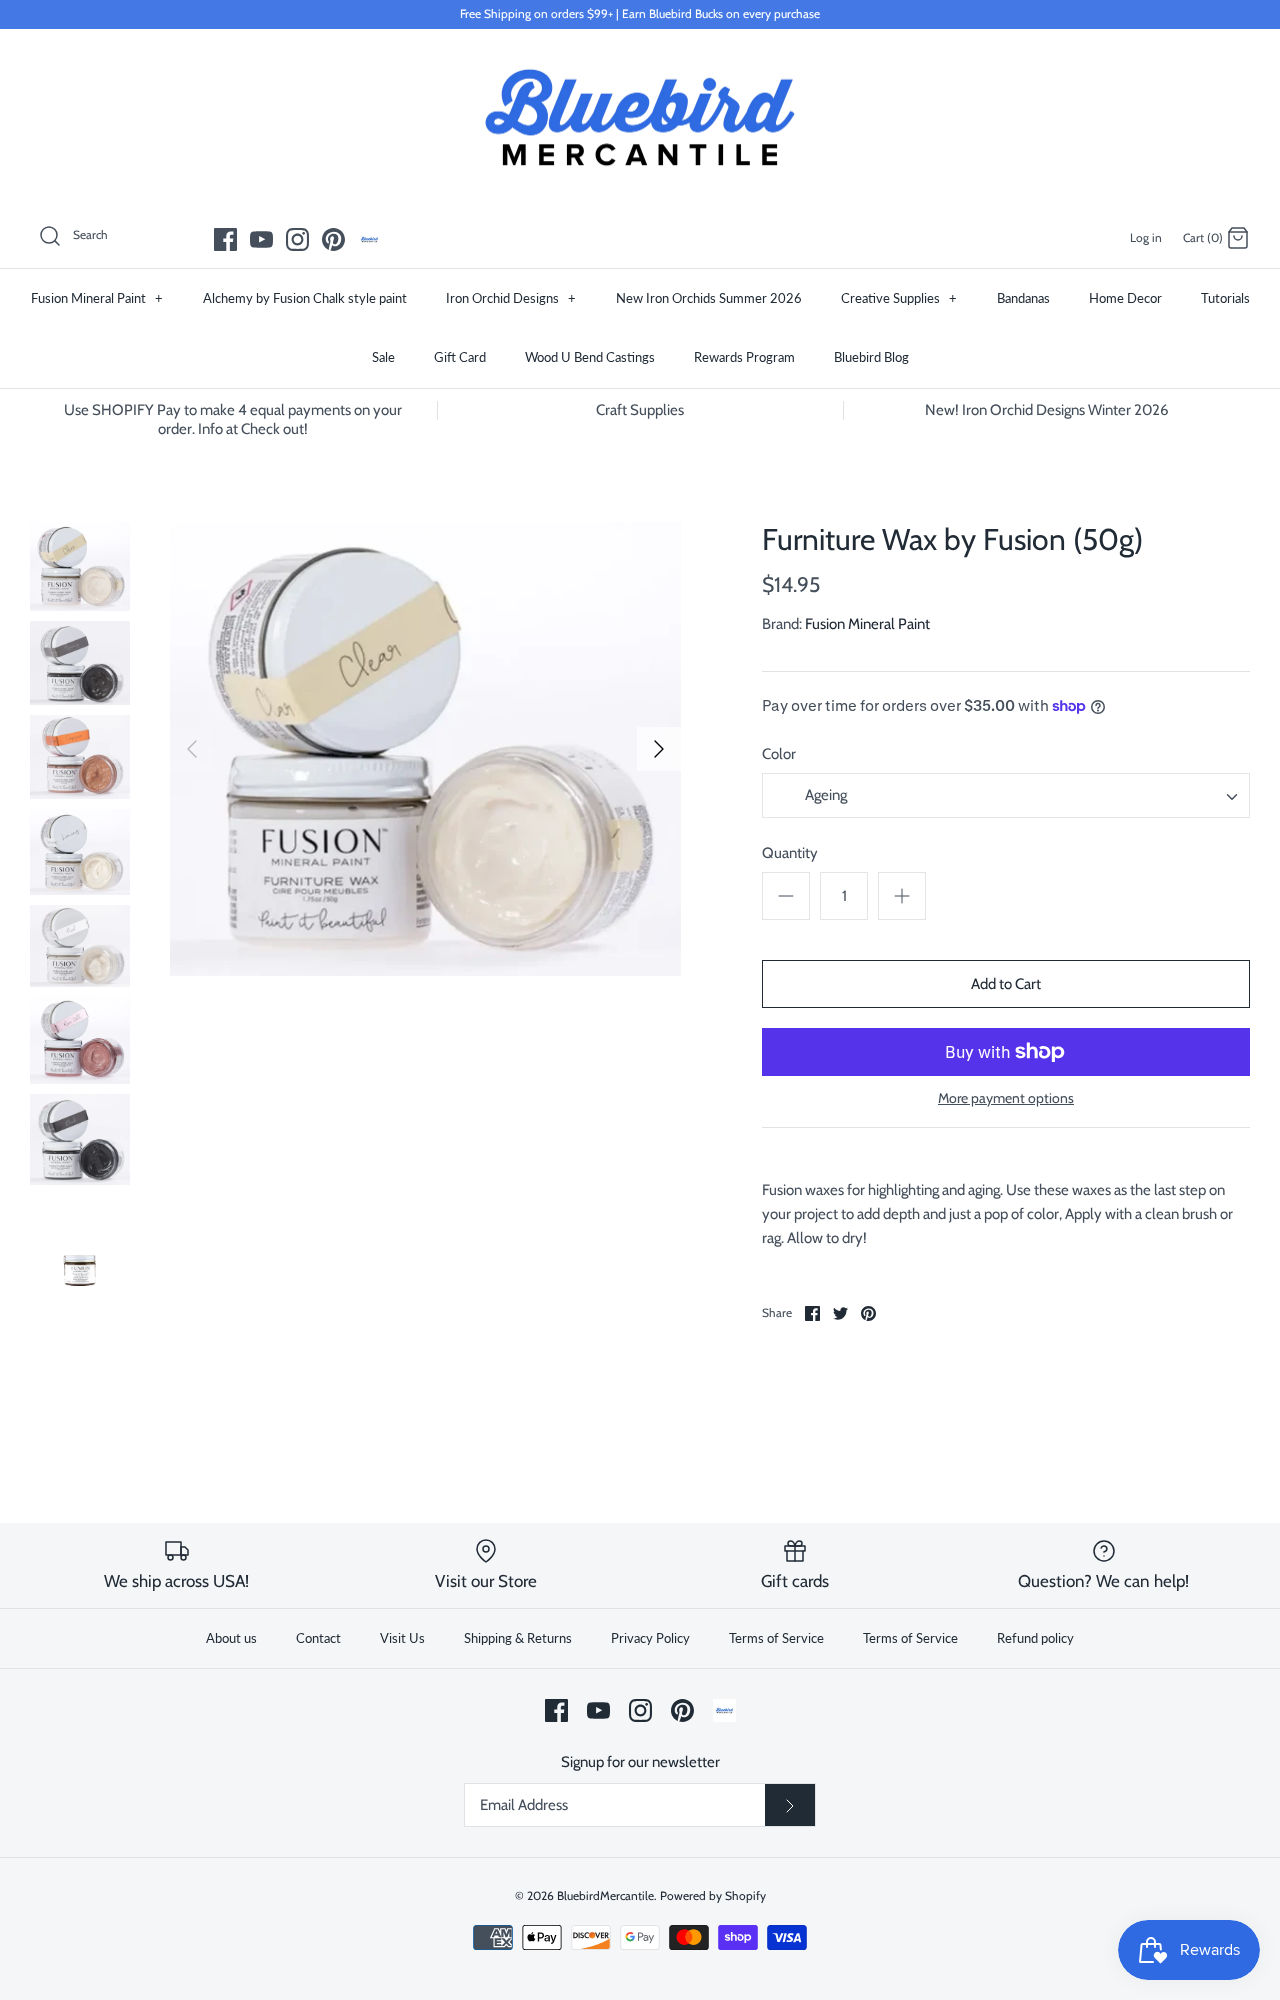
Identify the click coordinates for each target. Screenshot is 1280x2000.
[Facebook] (225, 239)
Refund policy (1035, 1638)
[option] (425, 749)
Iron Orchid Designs (511, 298)
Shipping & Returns (518, 1638)
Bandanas (1023, 298)
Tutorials (1225, 298)
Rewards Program (744, 357)
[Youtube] (261, 239)
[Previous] (192, 749)
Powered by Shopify (713, 1895)
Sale (383, 357)
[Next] (659, 749)
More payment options (1006, 1098)
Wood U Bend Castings (590, 357)
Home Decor (1125, 298)
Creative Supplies (899, 298)
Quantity (790, 853)
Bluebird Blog (871, 357)
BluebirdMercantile (605, 1895)
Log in (1146, 237)
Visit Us (402, 1638)
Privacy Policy (650, 1638)
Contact (318, 1638)
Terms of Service (776, 1638)
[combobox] (1006, 795)
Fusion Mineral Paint (97, 298)
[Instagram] (297, 239)
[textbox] (824, 796)
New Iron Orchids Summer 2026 (709, 298)
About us (231, 1638)
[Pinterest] (333, 239)
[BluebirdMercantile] (640, 118)
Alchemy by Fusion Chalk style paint (305, 298)
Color (779, 754)
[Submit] (790, 1805)
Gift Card (460, 357)
